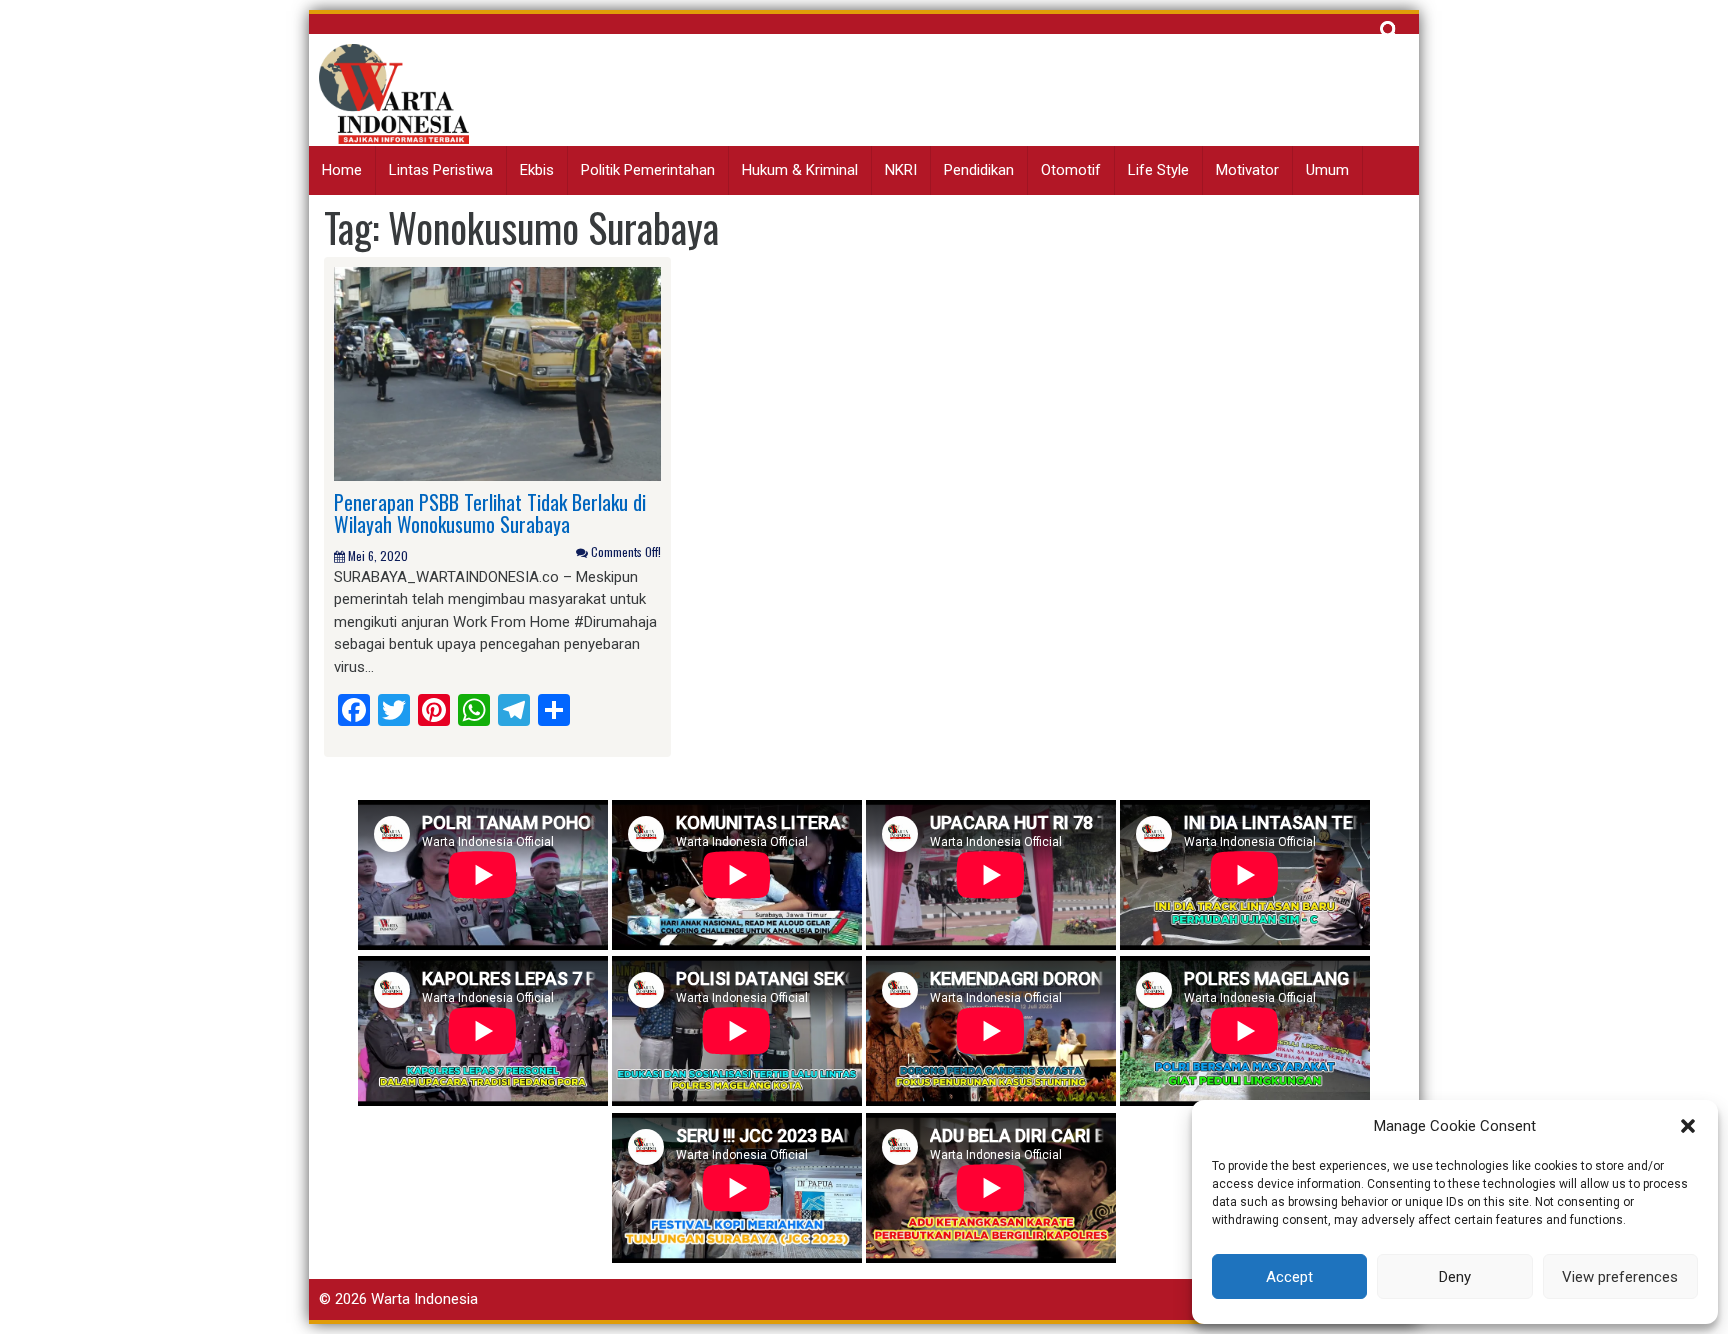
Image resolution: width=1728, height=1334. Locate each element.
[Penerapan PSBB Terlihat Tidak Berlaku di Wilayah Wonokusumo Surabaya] (497, 373)
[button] (1688, 1126)
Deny (1455, 1277)
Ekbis (537, 170)
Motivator (1247, 170)
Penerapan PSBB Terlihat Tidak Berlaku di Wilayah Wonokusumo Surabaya (490, 513)
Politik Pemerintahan (648, 170)
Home (342, 170)
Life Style (1158, 170)
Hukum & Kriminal (800, 170)
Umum (1327, 170)
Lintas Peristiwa (441, 170)
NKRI (901, 170)
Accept (1289, 1277)
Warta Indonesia (424, 1299)
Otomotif (1071, 170)
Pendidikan (979, 170)
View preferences (1620, 1277)
